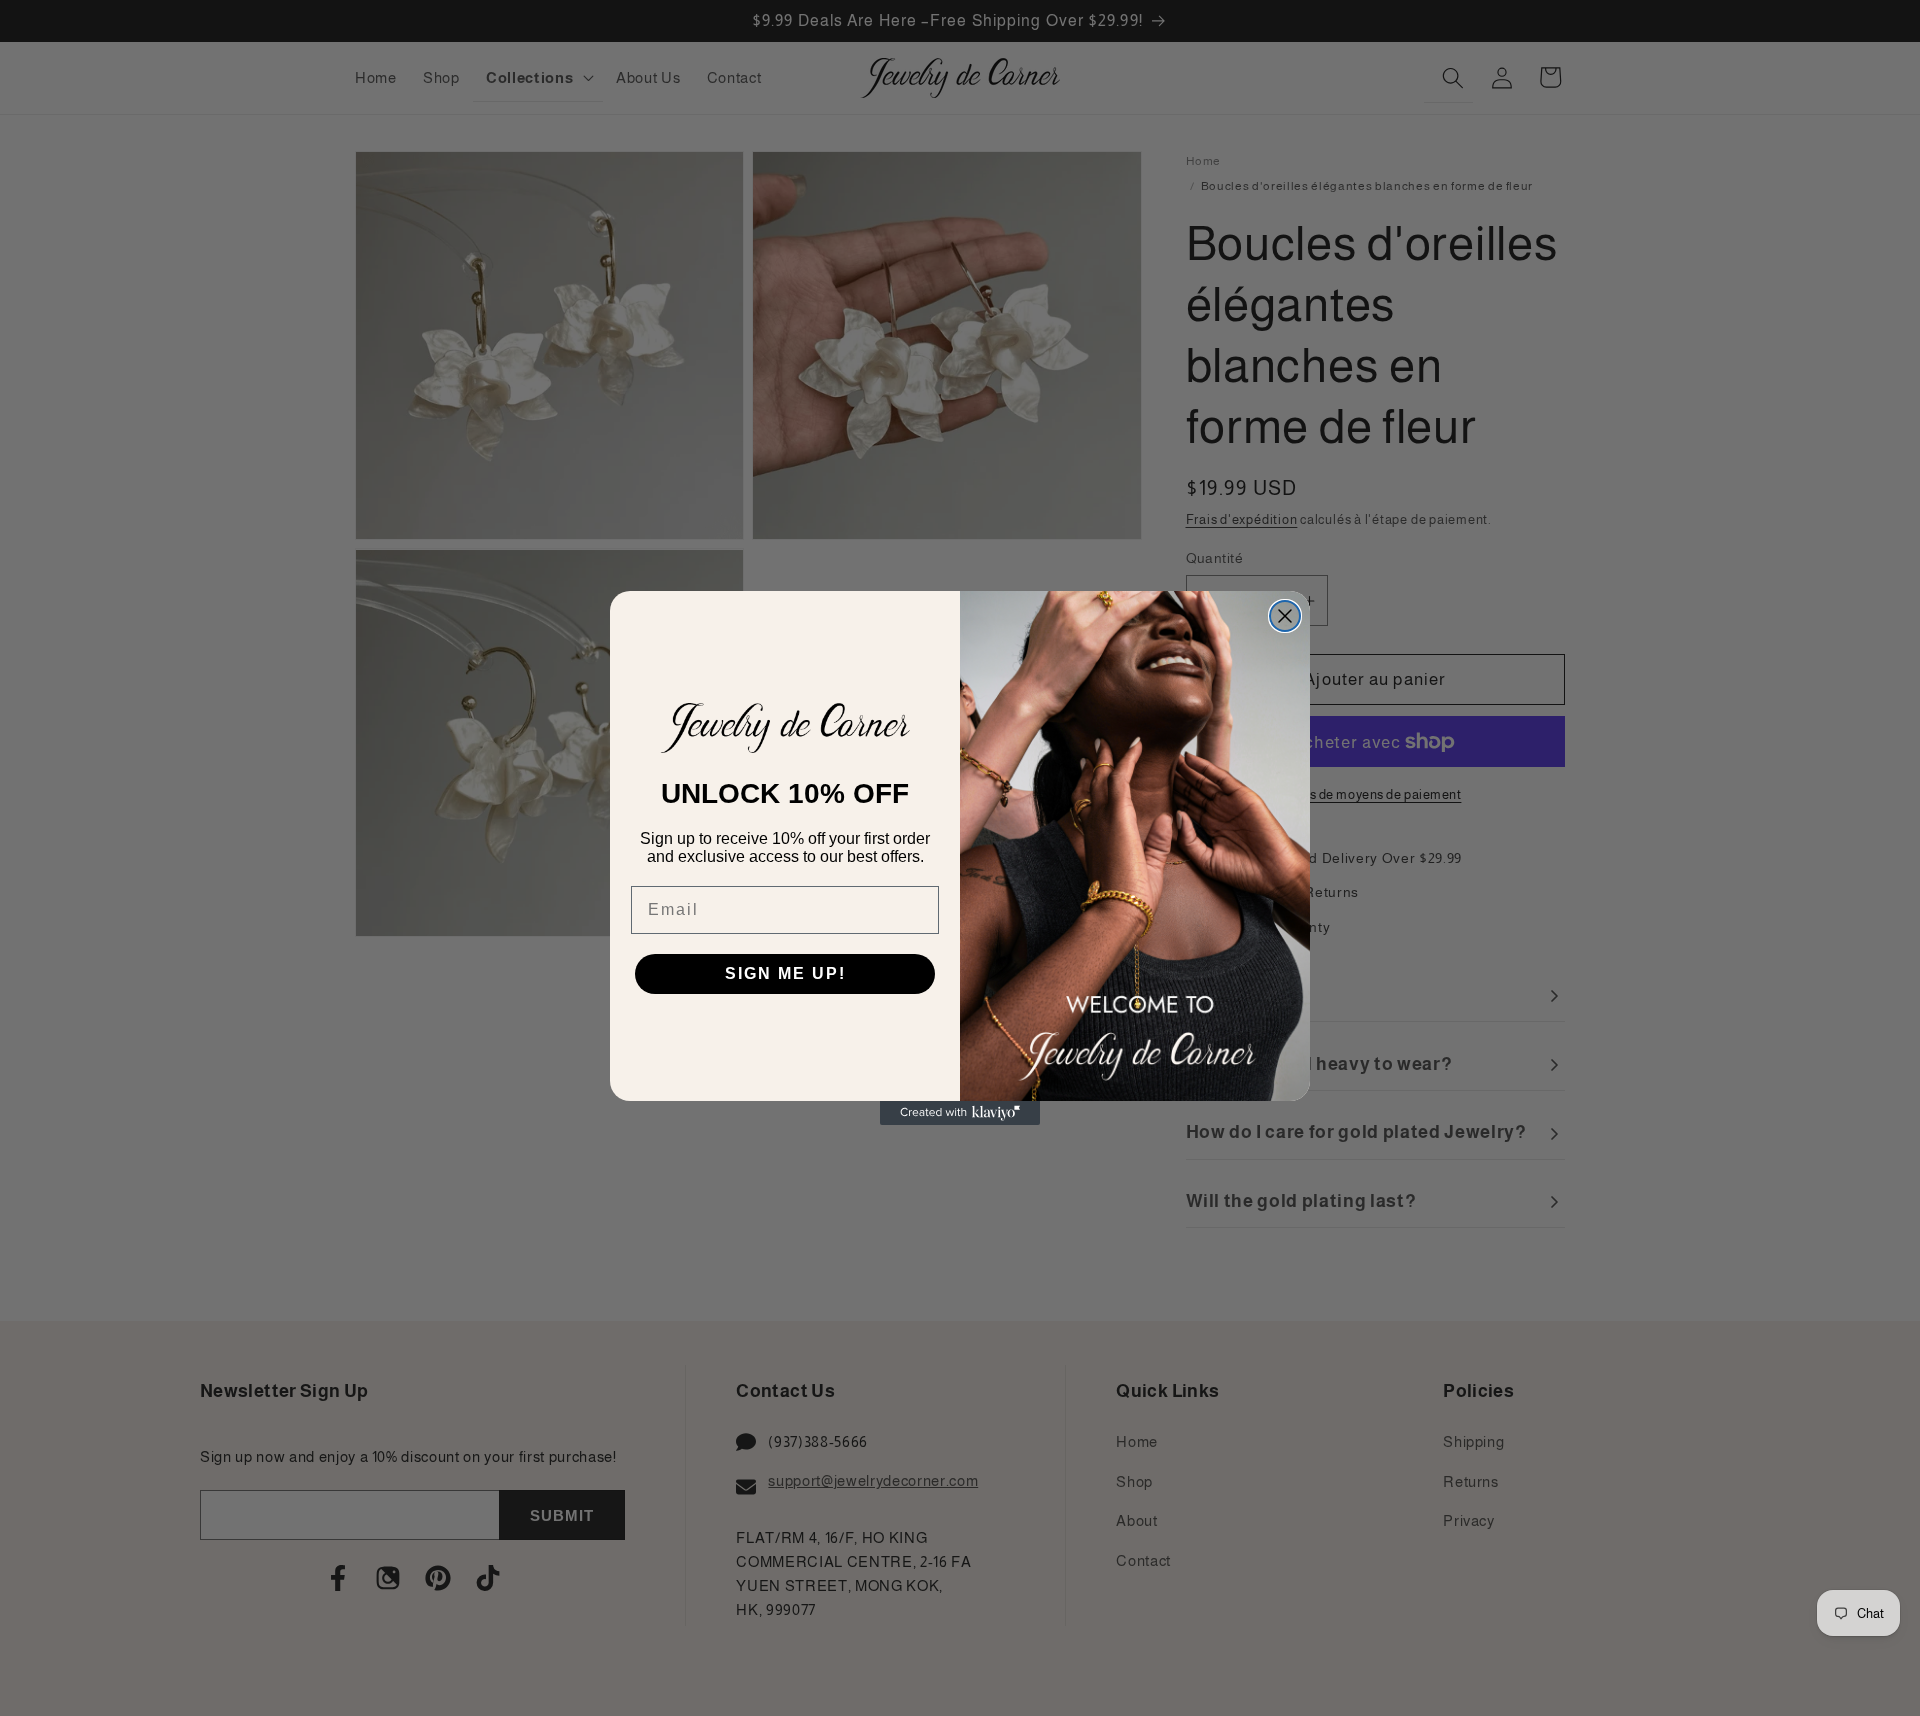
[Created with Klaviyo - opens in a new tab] (960, 1113)
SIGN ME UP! (785, 973)
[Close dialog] (1285, 616)
